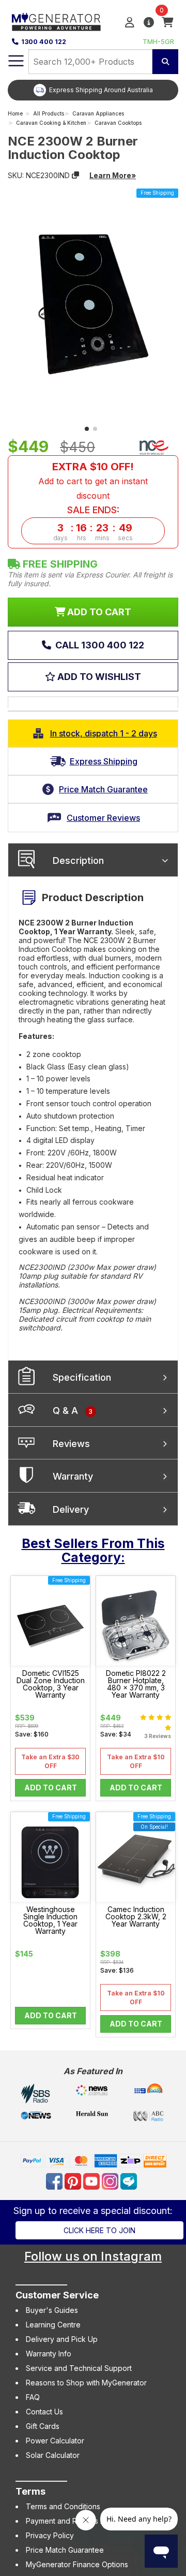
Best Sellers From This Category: (93, 1551)
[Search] (165, 62)
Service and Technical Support (79, 2368)
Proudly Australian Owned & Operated (101, 90)
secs (125, 538)
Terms (30, 2491)
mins (102, 538)
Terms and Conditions (63, 2506)
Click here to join (99, 2230)
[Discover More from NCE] (154, 447)
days (60, 538)
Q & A (73, 1410)
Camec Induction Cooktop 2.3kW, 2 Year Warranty (136, 1917)
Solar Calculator (53, 2455)
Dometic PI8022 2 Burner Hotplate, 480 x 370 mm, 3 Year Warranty (136, 1684)
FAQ (33, 2397)
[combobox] (90, 62)
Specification (82, 1377)
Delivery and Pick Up (62, 2339)
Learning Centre (53, 2325)
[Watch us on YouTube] (92, 2181)
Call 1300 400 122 (99, 645)
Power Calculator (55, 2441)
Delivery (71, 1509)
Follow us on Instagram (93, 2256)
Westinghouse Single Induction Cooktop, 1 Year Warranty (50, 1920)
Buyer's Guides (52, 2310)
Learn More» (113, 175)
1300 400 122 (44, 42)
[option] (93, 90)
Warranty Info (49, 2354)
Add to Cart (51, 1788)
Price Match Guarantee (65, 2550)
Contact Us (44, 2412)
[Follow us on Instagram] (111, 2181)
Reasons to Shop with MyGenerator (86, 2383)
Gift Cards (43, 2426)
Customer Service (57, 2295)
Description (78, 860)
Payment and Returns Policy (73, 2521)
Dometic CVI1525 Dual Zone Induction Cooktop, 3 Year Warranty (51, 1684)
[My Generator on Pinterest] (74, 2181)
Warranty (73, 1476)
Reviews (71, 1444)
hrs (82, 538)
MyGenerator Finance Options (77, 2564)
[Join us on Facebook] (55, 2181)
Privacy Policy (50, 2535)
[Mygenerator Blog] (130, 2181)
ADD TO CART (98, 612)
